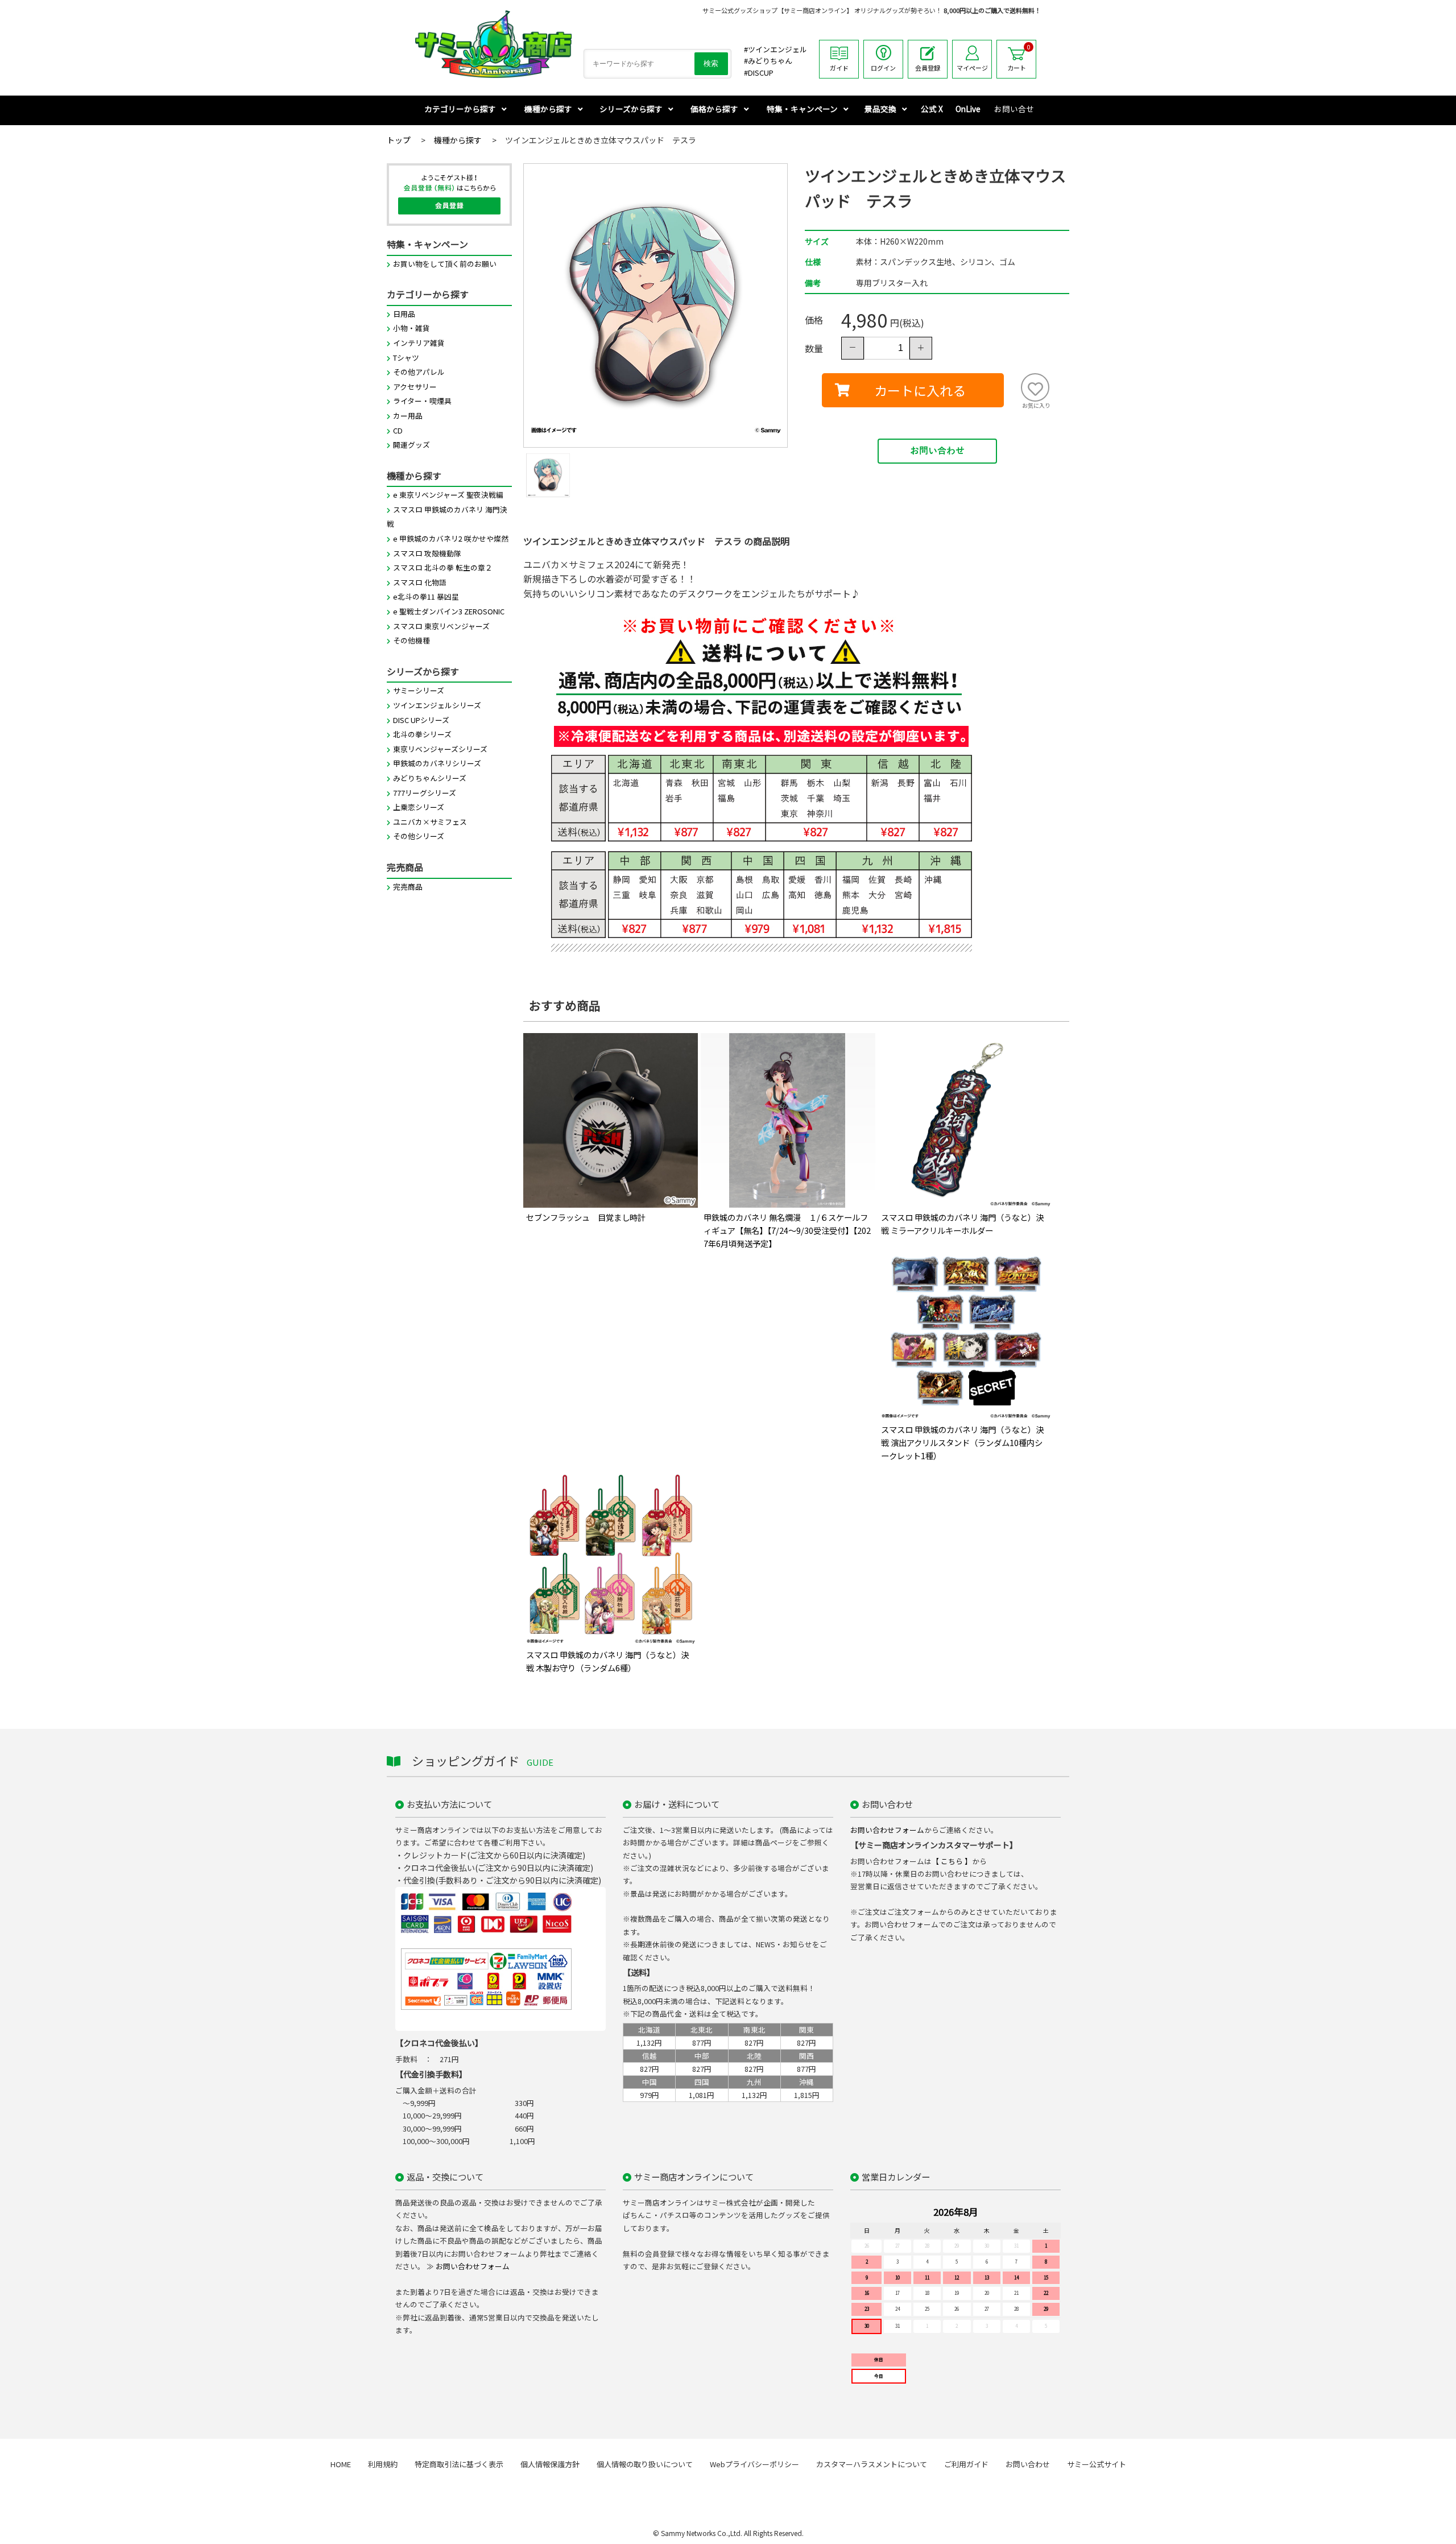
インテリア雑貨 (419, 343)
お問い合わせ (937, 451)
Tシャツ (406, 358)
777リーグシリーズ (425, 793)
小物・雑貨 (411, 328)
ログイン (883, 68)
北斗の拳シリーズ (422, 734)
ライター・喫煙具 (422, 401)
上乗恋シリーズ (419, 807)
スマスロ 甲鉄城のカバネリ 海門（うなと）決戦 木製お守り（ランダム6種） (607, 1661)
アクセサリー (415, 387)
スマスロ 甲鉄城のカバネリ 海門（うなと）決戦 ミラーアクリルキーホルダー (962, 1224)
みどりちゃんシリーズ (430, 778)
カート (1019, 57)
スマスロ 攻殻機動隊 (427, 553)
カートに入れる (920, 390)
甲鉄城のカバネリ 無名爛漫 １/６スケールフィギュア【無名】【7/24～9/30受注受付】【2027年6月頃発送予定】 (787, 1230)
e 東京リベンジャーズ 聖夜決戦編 (448, 495)
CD (398, 430)
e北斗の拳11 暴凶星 (426, 596)
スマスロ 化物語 (420, 582)
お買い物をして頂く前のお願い (445, 264)
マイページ (972, 68)
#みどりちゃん (768, 61)
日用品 (404, 314)
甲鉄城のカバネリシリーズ (437, 763)
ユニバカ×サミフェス (430, 822)
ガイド (839, 68)
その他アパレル (419, 372)
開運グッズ (411, 445)
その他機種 (411, 640)
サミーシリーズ (419, 690)
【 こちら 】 (952, 1861)
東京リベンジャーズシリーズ (440, 749)
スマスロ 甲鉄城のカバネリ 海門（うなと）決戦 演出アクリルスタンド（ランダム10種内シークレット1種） (962, 1442)
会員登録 (928, 68)
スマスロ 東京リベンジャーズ (441, 626)
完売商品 (408, 887)
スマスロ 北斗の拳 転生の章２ (443, 567)
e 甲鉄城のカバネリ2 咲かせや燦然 (451, 538)
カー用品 (408, 416)
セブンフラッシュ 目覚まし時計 (586, 1217)
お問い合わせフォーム (887, 1830)
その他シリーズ (419, 836)
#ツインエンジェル (775, 49)
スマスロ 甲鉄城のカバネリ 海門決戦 (447, 517)
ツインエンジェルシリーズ (437, 705)
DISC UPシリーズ (421, 720)
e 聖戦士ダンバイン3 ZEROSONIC (449, 611)
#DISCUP (759, 73)
